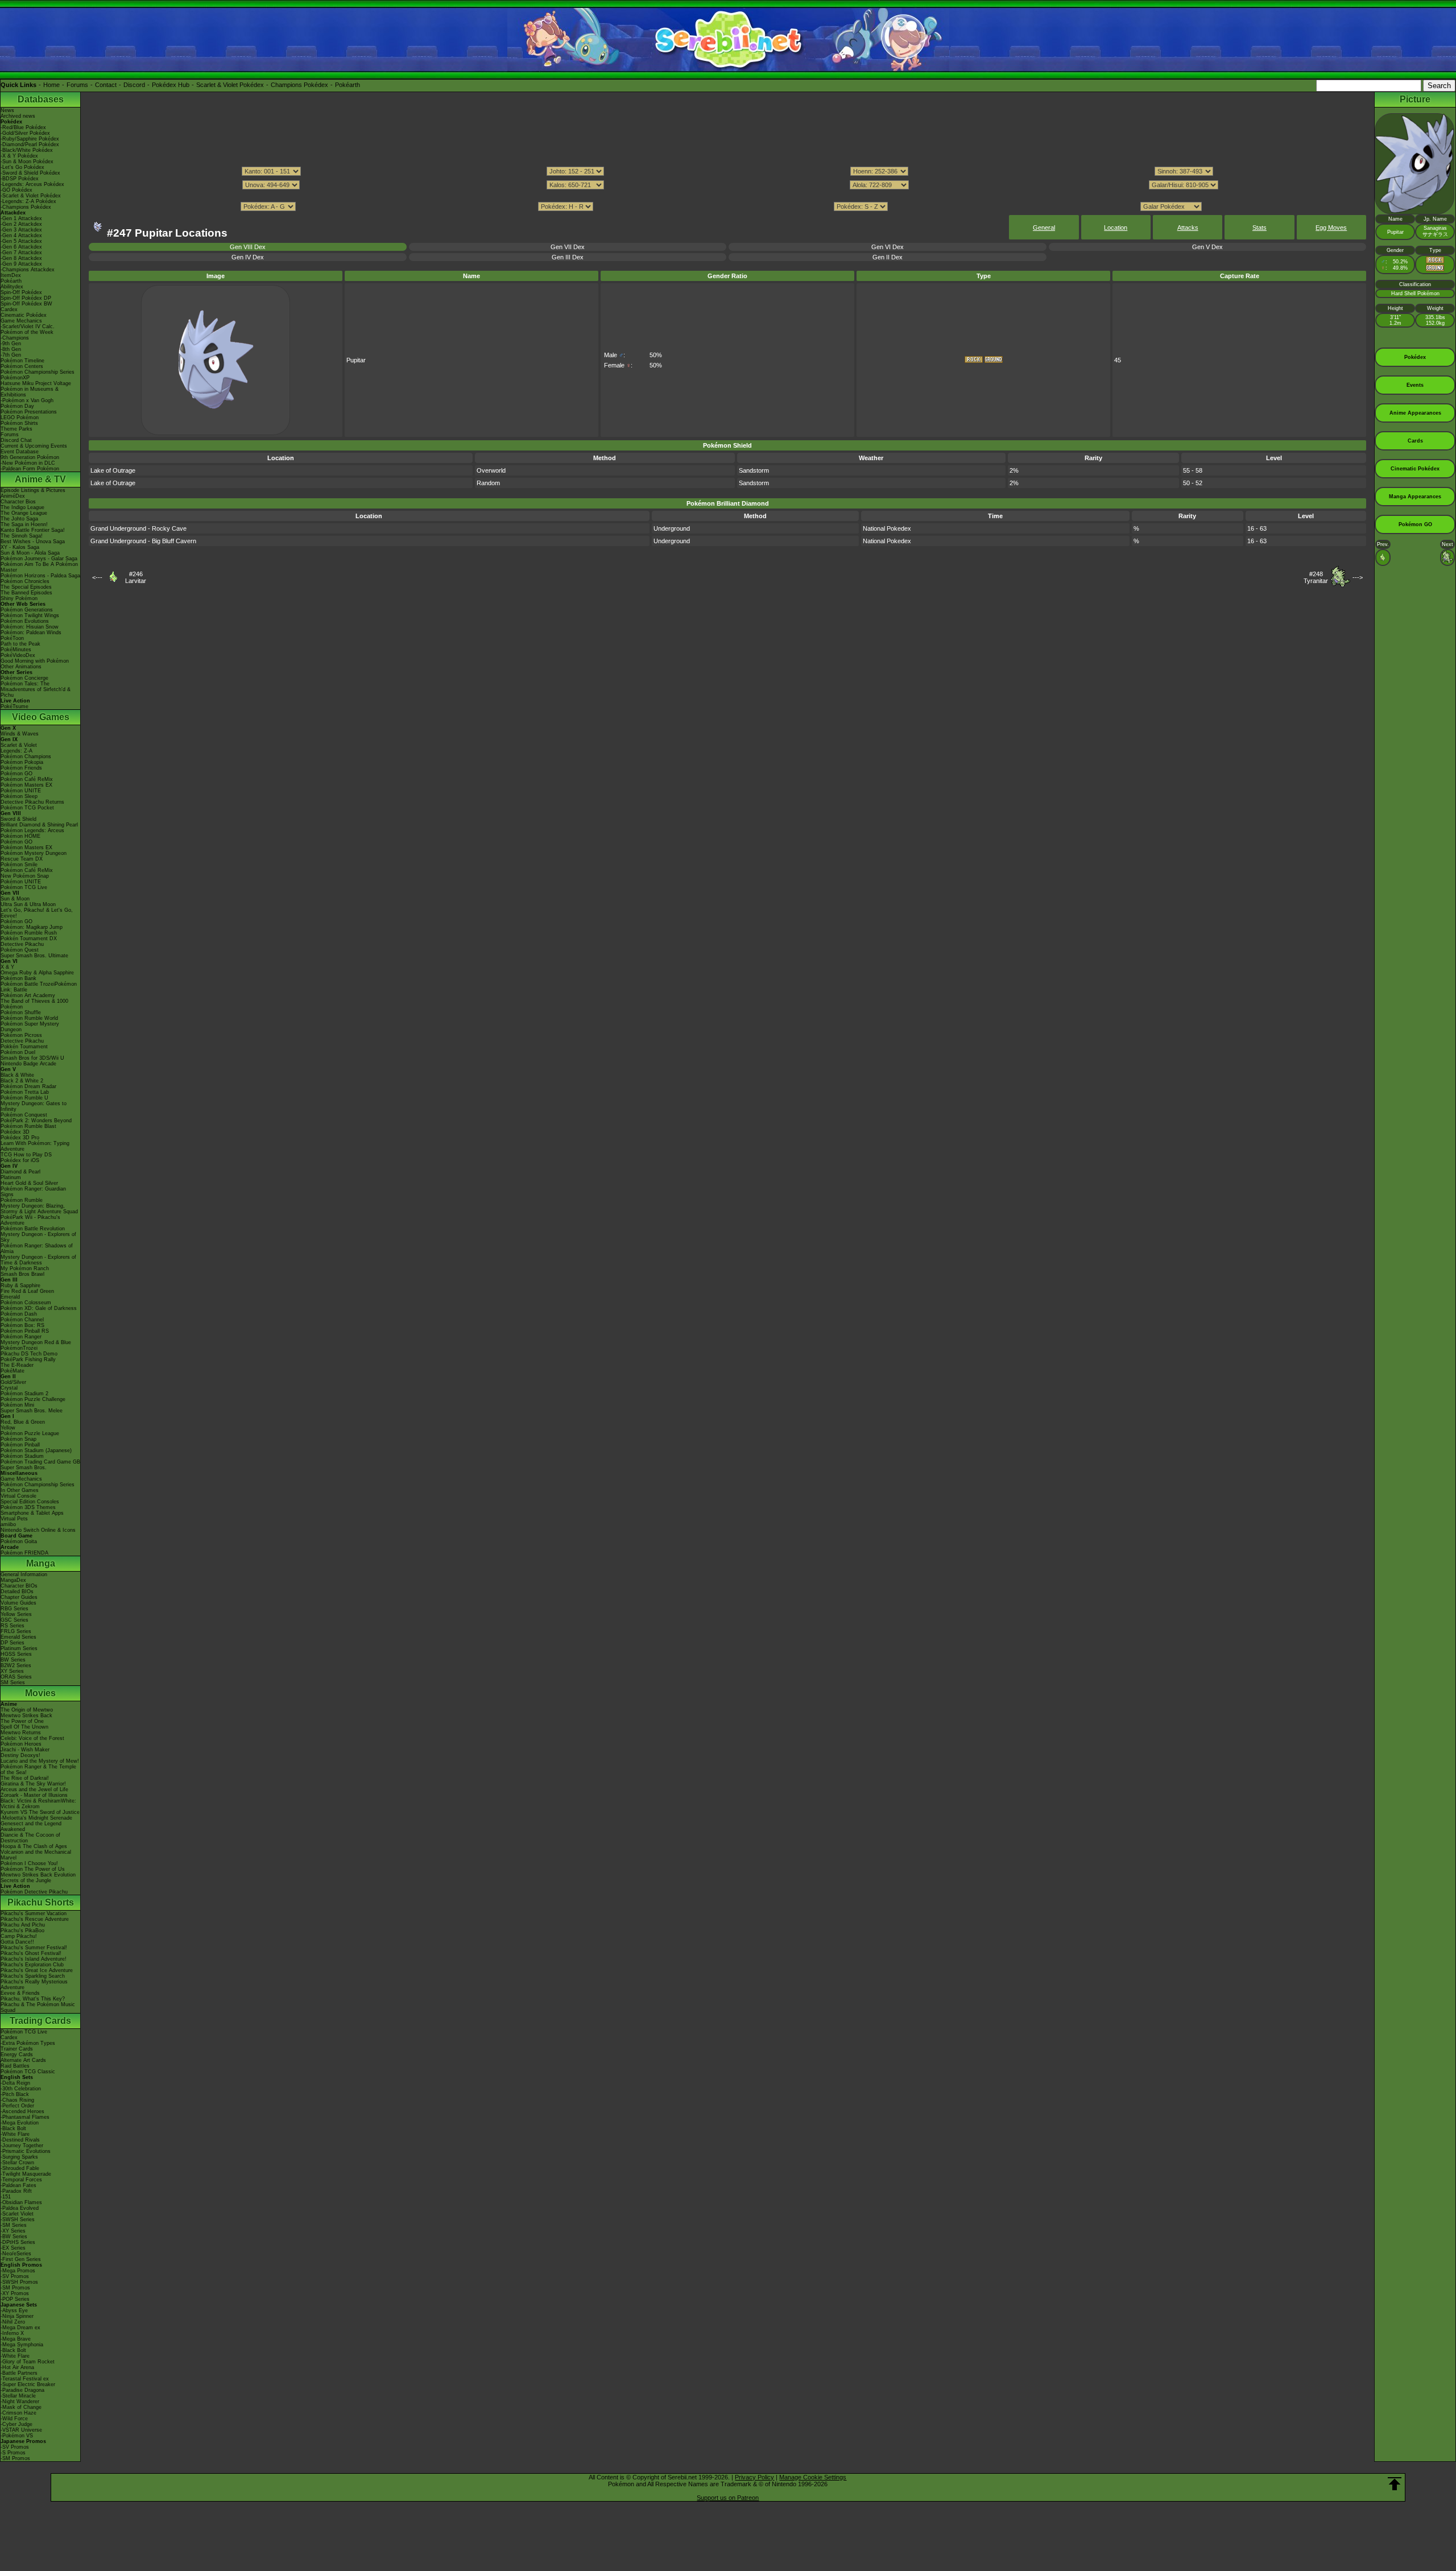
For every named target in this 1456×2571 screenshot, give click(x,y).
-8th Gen (11, 349)
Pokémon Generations (27, 610)
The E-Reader (17, 1365)
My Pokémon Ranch (25, 1268)
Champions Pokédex (299, 85)
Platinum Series (19, 1648)
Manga (41, 1563)
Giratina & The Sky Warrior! (33, 1784)
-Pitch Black (15, 2094)
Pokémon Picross (21, 1035)
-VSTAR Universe (21, 2430)
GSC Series (15, 1620)
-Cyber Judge (16, 2424)
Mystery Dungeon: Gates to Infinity (34, 1106)
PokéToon (12, 638)
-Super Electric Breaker (28, 2384)
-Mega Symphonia (22, 2345)
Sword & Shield (18, 819)
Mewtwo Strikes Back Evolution (38, 1875)
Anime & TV (40, 479)
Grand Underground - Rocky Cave (138, 528)
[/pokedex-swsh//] (727, 196)
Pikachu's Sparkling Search (33, 1976)
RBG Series (15, 1609)
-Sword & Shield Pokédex (30, 173)
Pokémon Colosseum (26, 1303)
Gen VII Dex (568, 247)
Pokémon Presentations (29, 412)
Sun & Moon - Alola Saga (30, 553)
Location (1116, 228)
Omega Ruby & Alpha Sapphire (37, 973)
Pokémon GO (16, 774)
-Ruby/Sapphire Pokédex (30, 139)
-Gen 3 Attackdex (21, 230)
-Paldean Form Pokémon (30, 469)
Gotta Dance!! (17, 1942)
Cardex (9, 309)
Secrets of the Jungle (26, 1880)
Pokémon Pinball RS (25, 1331)
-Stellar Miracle (18, 2396)
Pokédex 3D (15, 1132)
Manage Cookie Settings (813, 2477)
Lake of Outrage (113, 470)
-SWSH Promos (19, 2282)
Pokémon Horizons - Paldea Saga (40, 576)
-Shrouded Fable (20, 2168)
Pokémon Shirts (19, 423)
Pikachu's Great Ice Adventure (37, 1970)
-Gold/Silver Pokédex (25, 133)
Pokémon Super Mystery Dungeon (30, 1027)
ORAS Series (16, 1677)
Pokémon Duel (18, 1052)
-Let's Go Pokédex (22, 167)
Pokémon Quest (20, 950)
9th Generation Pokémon (30, 457)
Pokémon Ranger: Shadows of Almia (37, 1249)
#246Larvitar (136, 577)
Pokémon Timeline (22, 361)
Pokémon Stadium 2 (24, 1394)
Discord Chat (16, 440)
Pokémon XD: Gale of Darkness (39, 1308)
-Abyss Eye (14, 2310)
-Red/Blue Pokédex (23, 127)
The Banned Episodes (26, 593)
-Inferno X (12, 2333)
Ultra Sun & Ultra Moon (28, 904)
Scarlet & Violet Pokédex (230, 85)
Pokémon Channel (22, 1320)
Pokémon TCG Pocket (27, 808)
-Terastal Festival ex (25, 2379)
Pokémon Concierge (24, 678)
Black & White (17, 1075)
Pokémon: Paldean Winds (31, 633)
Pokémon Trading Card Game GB (40, 1462)
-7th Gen (11, 355)
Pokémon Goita (19, 1541)
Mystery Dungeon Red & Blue (36, 1342)
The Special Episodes (26, 587)
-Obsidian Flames (21, 2202)
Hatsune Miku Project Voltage (36, 383)
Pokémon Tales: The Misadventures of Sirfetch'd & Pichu (36, 689)
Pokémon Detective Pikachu (34, 1892)
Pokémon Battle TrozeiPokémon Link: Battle (39, 987)
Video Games (41, 717)
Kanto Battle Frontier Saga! (33, 530)
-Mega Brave (16, 2339)
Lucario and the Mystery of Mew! (40, 1761)
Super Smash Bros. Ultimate (34, 956)
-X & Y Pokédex (19, 156)
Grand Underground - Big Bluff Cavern (143, 541)
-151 (6, 2197)
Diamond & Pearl (20, 1172)
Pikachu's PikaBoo (22, 1931)
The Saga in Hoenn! (24, 524)
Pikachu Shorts (41, 1902)
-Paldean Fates (18, 2185)
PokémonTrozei (19, 1348)
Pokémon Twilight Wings (30, 615)
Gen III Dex (568, 257)
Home (51, 85)
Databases (41, 99)
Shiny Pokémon (19, 598)
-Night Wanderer (20, 2401)
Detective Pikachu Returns (32, 802)
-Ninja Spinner (17, 2316)
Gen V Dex (1207, 247)
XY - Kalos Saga (20, 547)
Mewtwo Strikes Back (26, 1716)
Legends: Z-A (16, 751)
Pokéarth (348, 85)
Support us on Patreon (728, 2498)
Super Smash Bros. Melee (32, 1411)
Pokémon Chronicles (25, 581)
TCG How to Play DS (26, 1155)
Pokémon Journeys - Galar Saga (39, 559)
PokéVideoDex (18, 655)
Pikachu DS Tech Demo (29, 1354)
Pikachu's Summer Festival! (34, 1948)
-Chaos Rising (17, 2100)
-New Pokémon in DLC (28, 463)
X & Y (7, 967)
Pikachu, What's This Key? (33, 1999)
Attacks (1188, 228)
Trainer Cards (17, 2049)
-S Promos (13, 2453)
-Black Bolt (13, 2128)
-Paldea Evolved (20, 2208)
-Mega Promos (18, 2271)
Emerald (10, 1297)
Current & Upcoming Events (34, 446)
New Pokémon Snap (25, 876)
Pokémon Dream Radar (28, 1086)
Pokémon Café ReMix (27, 779)
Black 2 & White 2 (22, 1081)
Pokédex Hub (171, 85)
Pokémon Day (17, 406)
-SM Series (14, 2225)
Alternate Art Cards (23, 2060)
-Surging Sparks (19, 2157)
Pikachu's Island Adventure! (34, 1959)
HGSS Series (16, 1654)
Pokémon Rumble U (24, 1098)
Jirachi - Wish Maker (25, 1750)
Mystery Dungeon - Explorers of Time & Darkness (38, 1260)
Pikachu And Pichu (23, 1925)
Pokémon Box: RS (22, 1325)
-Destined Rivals (20, 2140)
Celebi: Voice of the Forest (32, 1738)
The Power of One (22, 1721)
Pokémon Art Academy (28, 995)
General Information (24, 1574)
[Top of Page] (1395, 2484)
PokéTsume (15, 706)
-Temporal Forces (21, 2180)
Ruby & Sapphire (20, 1285)
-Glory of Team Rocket (28, 2362)
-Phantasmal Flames (25, 2117)
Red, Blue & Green (23, 1422)
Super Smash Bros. (24, 1468)
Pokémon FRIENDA (24, 1553)
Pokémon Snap (18, 1439)
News (7, 110)
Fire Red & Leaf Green (27, 1291)
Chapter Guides (19, 1597)
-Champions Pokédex (26, 207)
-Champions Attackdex (28, 270)
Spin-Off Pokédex (21, 292)
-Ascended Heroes (22, 2111)
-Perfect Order (17, 2106)
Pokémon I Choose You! (29, 1863)
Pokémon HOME (20, 836)
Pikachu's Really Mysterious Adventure (34, 1985)
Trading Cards (40, 2021)
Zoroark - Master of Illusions (34, 1795)
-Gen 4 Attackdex (21, 235)
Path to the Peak (20, 644)
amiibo (8, 1524)
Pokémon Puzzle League (30, 1433)
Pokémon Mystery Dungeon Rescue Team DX (34, 856)
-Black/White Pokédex (27, 150)
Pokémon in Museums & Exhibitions (30, 392)
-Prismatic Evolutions (26, 2151)
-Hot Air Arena (17, 2367)
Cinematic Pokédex (24, 315)
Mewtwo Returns (21, 1733)
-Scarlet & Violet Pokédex (31, 196)
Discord (134, 85)
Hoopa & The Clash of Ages (34, 1846)
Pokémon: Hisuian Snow (30, 627)
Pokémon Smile (19, 865)
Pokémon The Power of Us (33, 1869)
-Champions (15, 338)
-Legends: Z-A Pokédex (28, 201)
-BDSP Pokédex (20, 179)
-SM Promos (15, 2288)
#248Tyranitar (1316, 577)
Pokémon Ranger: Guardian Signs (33, 1192)
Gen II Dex (888, 257)
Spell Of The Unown (24, 1727)
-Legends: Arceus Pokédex (32, 184)
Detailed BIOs (17, 1592)
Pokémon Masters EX (26, 785)
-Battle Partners (19, 2373)
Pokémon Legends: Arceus (32, 830)
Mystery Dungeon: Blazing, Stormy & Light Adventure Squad (39, 1209)
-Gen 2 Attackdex (21, 224)
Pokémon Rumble (22, 1200)
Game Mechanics (21, 321)
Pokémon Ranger (21, 1337)
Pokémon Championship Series (38, 372)
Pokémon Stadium (22, 1456)
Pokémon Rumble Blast (28, 1126)
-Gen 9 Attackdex (21, 264)
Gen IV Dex (248, 257)
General (1044, 228)
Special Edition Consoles (30, 1502)
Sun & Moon (15, 899)
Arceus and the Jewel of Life (34, 1789)
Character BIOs (19, 1586)
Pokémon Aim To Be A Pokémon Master (39, 567)
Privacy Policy (754, 2477)
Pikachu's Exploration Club (32, 1965)
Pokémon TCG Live (24, 887)
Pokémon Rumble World (29, 1018)
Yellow (8, 1428)
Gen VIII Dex (248, 247)
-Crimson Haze (18, 2413)
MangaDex (13, 1580)
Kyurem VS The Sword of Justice (40, 1812)
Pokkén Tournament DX (29, 939)
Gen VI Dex (888, 247)
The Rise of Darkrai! (25, 1778)
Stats (1259, 228)
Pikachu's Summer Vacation (34, 1913)
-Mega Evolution (20, 2123)
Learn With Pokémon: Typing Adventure (35, 1146)
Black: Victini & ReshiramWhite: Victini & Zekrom (38, 1804)
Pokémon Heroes (21, 1744)
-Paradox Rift (16, 2191)
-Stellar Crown (17, 2163)
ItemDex (11, 275)
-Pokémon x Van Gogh (27, 400)
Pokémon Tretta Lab (25, 1092)
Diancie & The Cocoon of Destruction (30, 1838)
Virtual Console (18, 1496)
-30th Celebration (21, 2089)
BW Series (13, 1660)
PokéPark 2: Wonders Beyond (36, 1121)
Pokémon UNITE (21, 791)
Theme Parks (16, 429)
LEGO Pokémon (20, 418)
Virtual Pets (14, 1519)
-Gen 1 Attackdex (21, 218)
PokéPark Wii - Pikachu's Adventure (30, 1220)
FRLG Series (16, 1631)
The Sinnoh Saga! (22, 536)
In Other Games (20, 1490)
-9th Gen (11, 344)
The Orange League (24, 513)
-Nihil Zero (13, 2322)
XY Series (12, 1671)
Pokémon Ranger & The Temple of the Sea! (38, 1770)
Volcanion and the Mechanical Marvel (36, 1855)
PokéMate (13, 1371)
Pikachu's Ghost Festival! (31, 1953)
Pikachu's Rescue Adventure (35, 1919)
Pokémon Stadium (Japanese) (36, 1450)
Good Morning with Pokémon (35, 661)
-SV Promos (15, 2276)
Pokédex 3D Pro (20, 1138)
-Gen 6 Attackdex (21, 247)
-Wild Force (14, 2419)
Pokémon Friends (21, 768)
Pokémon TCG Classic (28, 2072)
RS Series (13, 1626)
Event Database (20, 452)
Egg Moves (1331, 228)
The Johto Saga (19, 519)
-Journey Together (22, 2146)
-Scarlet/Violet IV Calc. (28, 326)
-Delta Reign (15, 2083)
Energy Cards (17, 2055)
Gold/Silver (13, 1382)
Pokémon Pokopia (22, 762)
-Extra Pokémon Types (28, 2043)
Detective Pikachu (22, 944)
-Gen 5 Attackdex (21, 241)
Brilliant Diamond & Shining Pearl (39, 825)
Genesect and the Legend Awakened (31, 1826)
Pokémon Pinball (20, 1445)
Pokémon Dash (19, 1314)
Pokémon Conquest (24, 1115)
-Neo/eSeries (16, 2254)
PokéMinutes (16, 650)
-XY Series (13, 2231)
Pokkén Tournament (24, 1047)
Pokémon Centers (22, 366)
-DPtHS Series (18, 2242)
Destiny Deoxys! (20, 1755)
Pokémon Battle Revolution (33, 1229)
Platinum (11, 1177)
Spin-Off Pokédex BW (26, 304)
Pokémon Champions (26, 757)
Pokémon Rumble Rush (29, 933)
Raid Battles (15, 2066)
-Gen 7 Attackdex (21, 253)
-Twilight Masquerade (26, 2174)
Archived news (18, 116)
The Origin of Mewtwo (27, 1710)
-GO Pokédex (16, 190)
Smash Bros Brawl (22, 1274)
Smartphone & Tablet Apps (32, 1513)
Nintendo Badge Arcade (28, 1064)
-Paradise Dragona (22, 2390)
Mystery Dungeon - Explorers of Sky (38, 1237)
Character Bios (18, 502)
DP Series (13, 1643)
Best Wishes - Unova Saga (33, 542)
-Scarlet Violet (17, 2214)
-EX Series (13, 2248)
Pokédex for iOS (20, 1160)
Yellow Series (16, 1614)
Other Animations (21, 667)
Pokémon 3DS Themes (28, 1507)
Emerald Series (18, 1637)
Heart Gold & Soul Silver (29, 1183)
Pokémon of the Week (27, 332)
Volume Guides (18, 1603)
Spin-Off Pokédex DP (26, 298)
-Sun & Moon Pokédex (27, 162)
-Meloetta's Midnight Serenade (36, 1818)
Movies (40, 1693)
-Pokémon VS (17, 2436)
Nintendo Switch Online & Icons (38, 1530)
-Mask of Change (21, 2407)
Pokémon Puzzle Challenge (33, 1399)
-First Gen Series (21, 2259)
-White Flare (15, 2134)
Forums (77, 85)
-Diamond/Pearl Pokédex (30, 144)
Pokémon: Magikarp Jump (32, 927)
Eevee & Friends (20, 1993)
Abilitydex (12, 287)
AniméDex (13, 496)
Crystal (9, 1388)
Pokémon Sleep (19, 796)
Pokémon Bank (18, 978)
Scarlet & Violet (19, 745)
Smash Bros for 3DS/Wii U (32, 1058)
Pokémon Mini (17, 1405)
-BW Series (14, 2237)
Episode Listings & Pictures (33, 490)
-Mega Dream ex (20, 2328)
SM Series (13, 1683)
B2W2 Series (16, 1665)
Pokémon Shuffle (21, 1012)
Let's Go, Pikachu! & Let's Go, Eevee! (37, 913)
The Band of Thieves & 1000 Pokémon (34, 1004)
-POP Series (15, 2299)
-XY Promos (15, 2293)
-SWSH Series (18, 2219)
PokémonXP (15, 378)
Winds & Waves (20, 734)
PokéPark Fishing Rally (28, 1359)
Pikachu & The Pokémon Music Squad (38, 2007)
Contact (106, 85)
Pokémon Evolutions (25, 621)
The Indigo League (22, 507)
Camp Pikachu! (19, 1936)
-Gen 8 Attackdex (21, 258)
